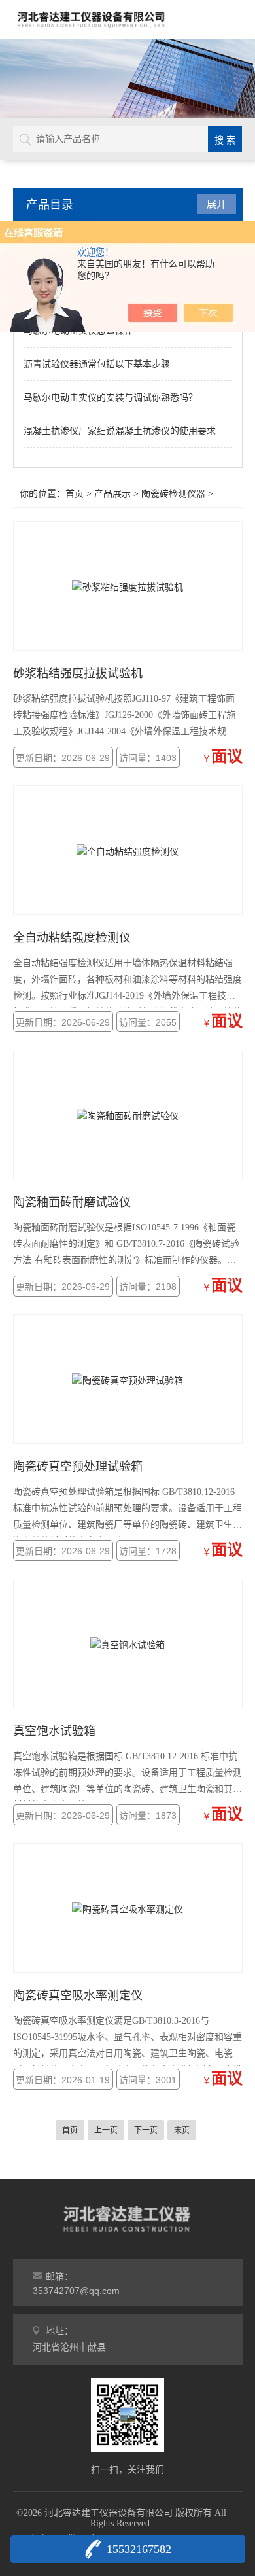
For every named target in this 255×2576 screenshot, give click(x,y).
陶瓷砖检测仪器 (173, 494)
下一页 (146, 2130)
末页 (182, 2130)
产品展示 (112, 494)
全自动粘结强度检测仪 (72, 938)
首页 (75, 494)
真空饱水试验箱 (54, 1731)
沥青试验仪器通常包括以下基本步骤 (97, 364)
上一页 (106, 2130)
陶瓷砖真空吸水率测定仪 (78, 1995)
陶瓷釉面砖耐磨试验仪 (72, 1202)
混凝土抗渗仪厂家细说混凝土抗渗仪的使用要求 (120, 431)
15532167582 (139, 2549)
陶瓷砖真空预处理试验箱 (78, 1467)
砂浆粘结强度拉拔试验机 (78, 673)
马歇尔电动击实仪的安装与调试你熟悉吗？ (110, 397)
